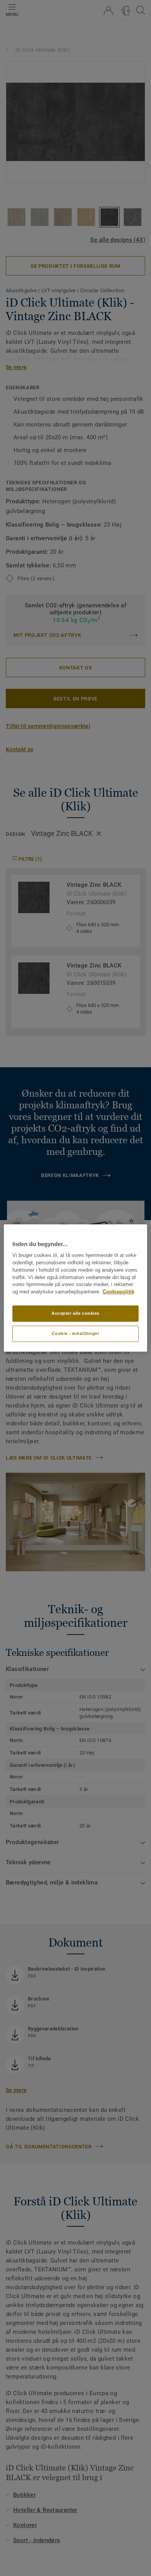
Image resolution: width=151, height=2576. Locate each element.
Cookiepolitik (118, 1292)
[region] (76, 1288)
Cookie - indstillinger (76, 1333)
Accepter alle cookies (75, 1313)
